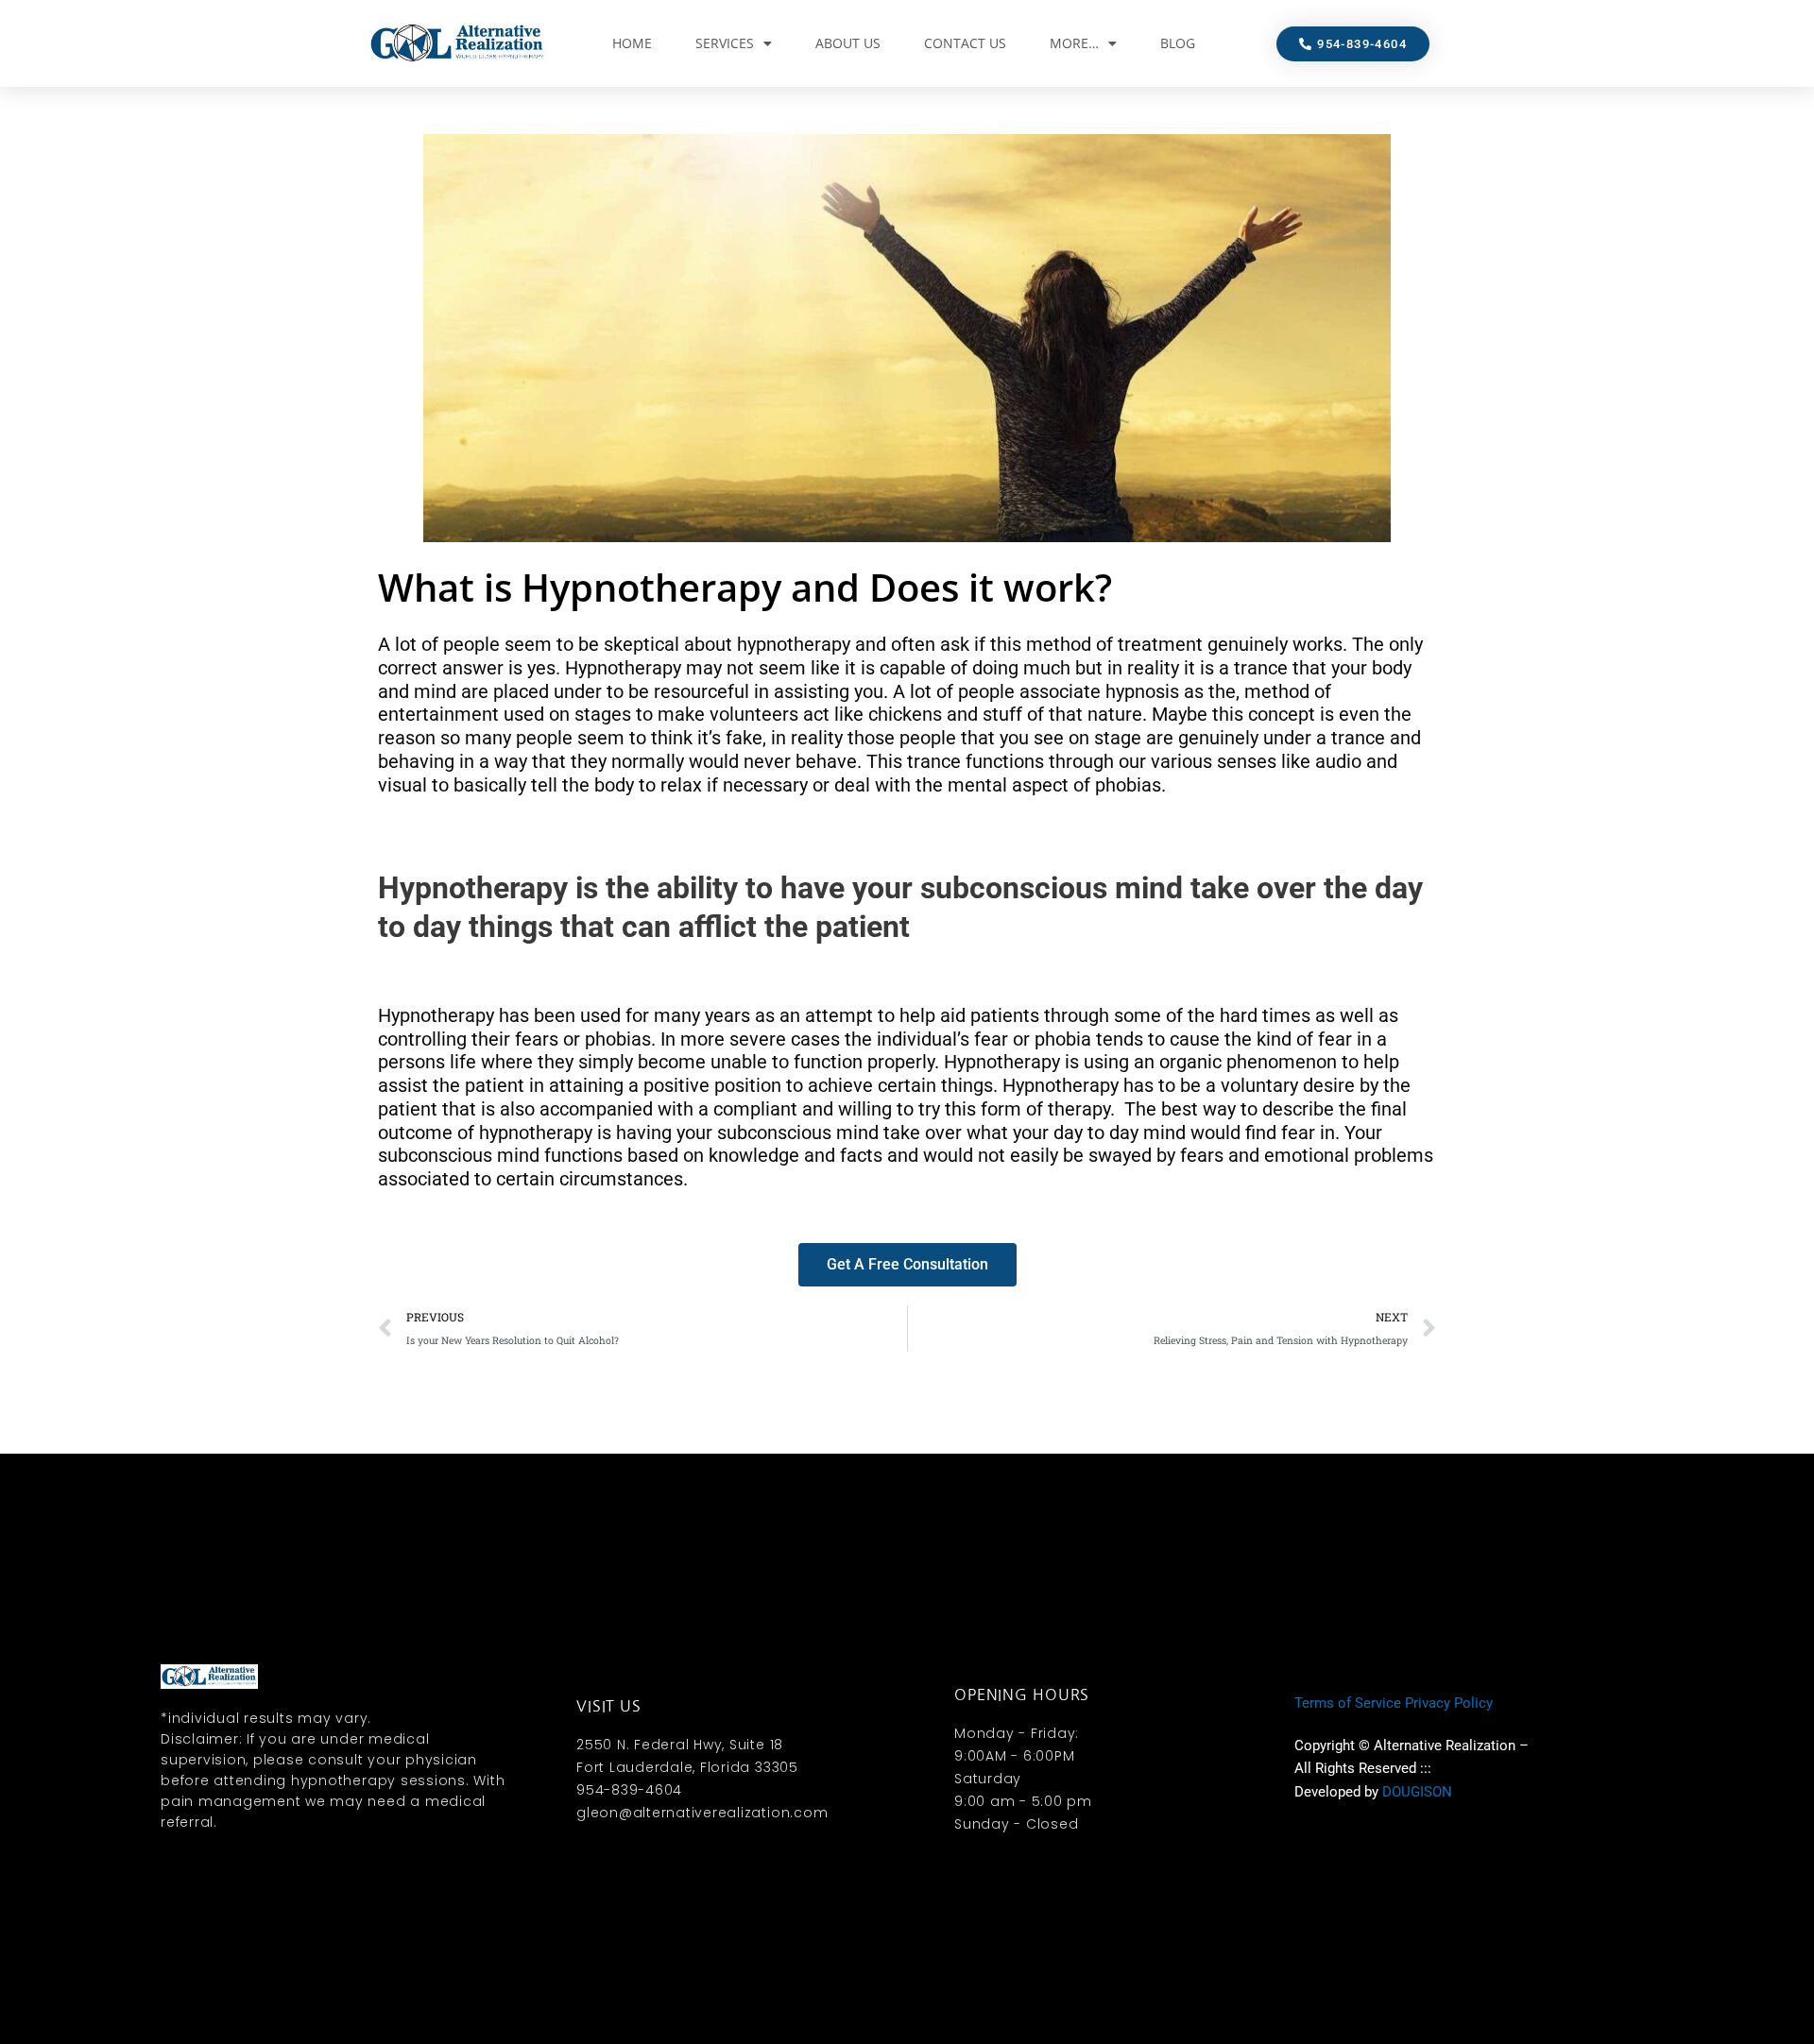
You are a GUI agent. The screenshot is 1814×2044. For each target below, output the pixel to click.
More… (1074, 43)
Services (725, 43)
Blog (1178, 43)
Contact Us (965, 43)
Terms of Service (1348, 1703)
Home (632, 43)
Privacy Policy (1449, 1703)
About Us (848, 43)
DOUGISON (1417, 1792)
